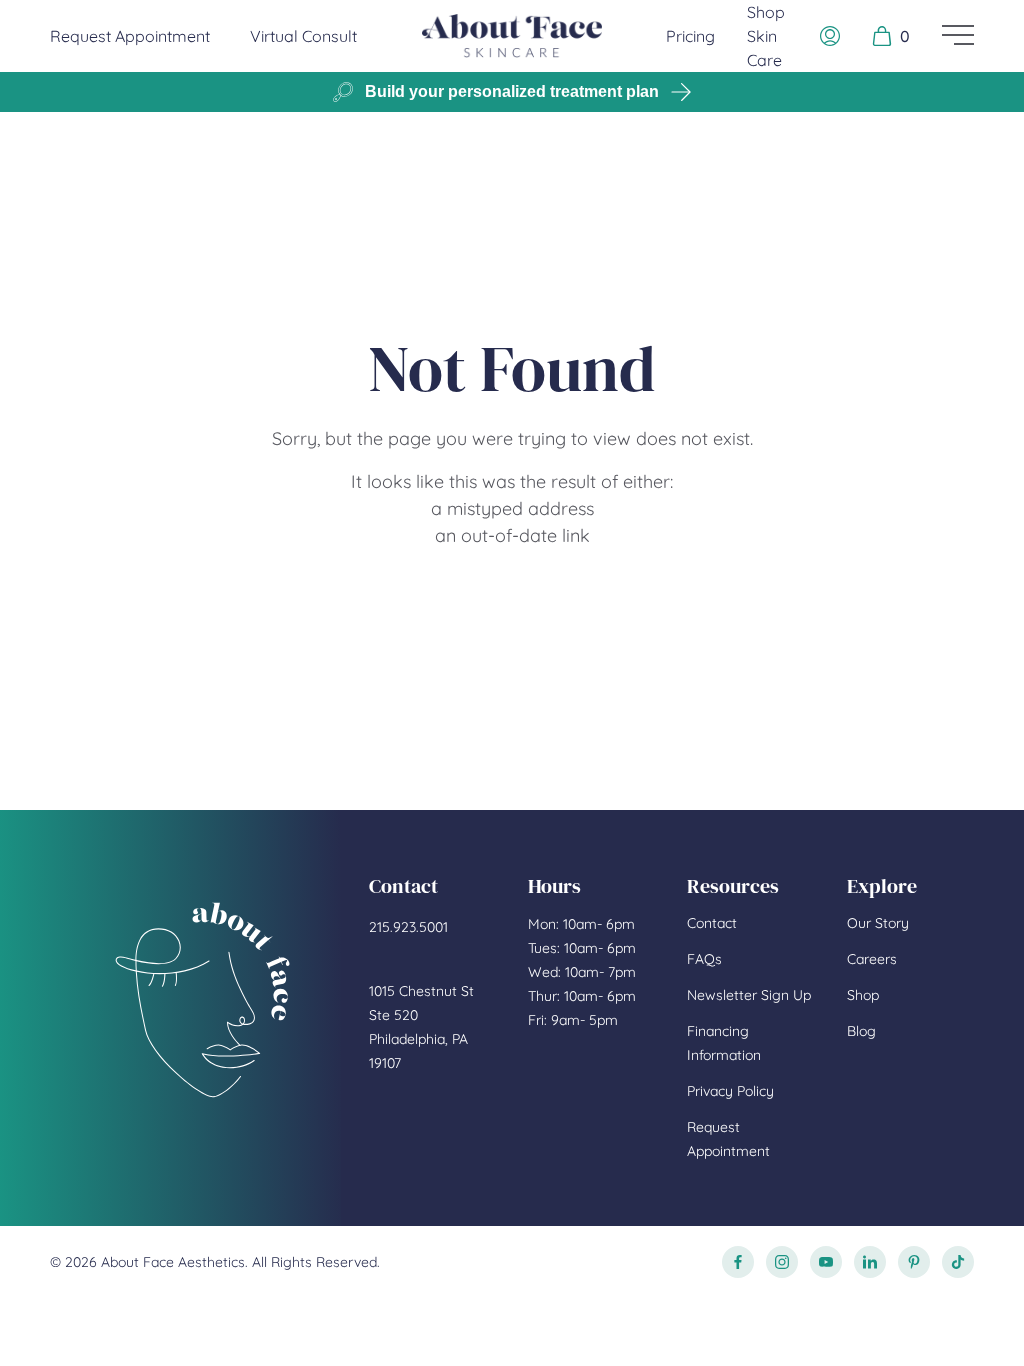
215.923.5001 (408, 927)
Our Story (878, 923)
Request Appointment (130, 35)
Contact (712, 923)
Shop (863, 995)
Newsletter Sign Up (749, 995)
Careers (872, 959)
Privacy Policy (730, 1091)
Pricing (690, 36)
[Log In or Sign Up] (830, 36)
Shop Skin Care (766, 36)
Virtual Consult (303, 36)
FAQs (704, 959)
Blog (861, 1031)
